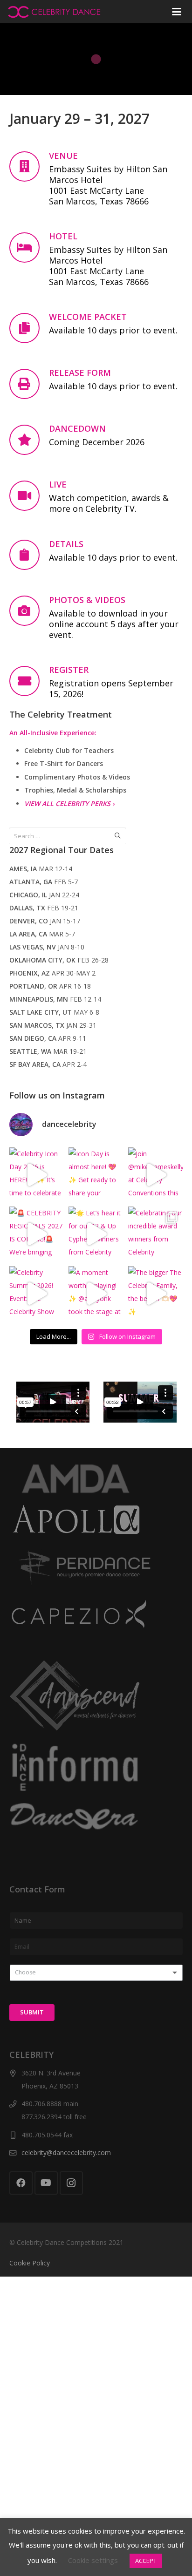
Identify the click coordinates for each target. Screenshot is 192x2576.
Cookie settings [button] (93, 2560)
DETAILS (66, 544)
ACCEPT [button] (146, 2561)
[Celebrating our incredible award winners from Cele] (156, 1234)
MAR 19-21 (48, 1051)
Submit (32, 2012)
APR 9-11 (48, 1038)
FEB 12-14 (55, 999)
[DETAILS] (29, 555)
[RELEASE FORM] (29, 384)
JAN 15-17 (45, 921)
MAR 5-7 (42, 934)
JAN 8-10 (47, 947)
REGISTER (69, 670)
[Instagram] (71, 2183)
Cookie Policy (30, 2263)
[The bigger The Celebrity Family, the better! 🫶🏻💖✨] (156, 1294)
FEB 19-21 (44, 908)
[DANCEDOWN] (29, 440)
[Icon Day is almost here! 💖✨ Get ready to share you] (96, 1175)
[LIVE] (29, 496)
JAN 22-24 (44, 895)
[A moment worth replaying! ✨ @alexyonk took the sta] (96, 1294)
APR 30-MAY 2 (52, 973)
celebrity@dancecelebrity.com (66, 2152)
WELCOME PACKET (88, 317)
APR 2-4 (48, 1064)
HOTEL (63, 236)
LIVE (58, 484)
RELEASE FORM (80, 373)
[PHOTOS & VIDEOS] (29, 611)
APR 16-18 (50, 986)
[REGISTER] (29, 681)
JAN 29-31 (53, 1025)
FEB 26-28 (59, 960)
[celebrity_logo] (54, 12)
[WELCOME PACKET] (29, 328)
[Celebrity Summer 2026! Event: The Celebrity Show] (37, 1294)
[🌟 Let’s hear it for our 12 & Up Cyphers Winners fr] (96, 1234)
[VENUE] (29, 166)
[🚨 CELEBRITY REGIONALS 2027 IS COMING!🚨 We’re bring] (37, 1234)
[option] (53, 1402)
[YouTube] (46, 2183)
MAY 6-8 (54, 1012)
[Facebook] (21, 2183)
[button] (176, 12)
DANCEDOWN (77, 428)
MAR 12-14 (41, 869)
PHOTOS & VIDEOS (87, 600)
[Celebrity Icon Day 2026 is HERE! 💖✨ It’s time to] (37, 1175)
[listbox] (96, 1973)
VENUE (63, 156)
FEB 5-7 (44, 882)
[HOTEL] (29, 247)
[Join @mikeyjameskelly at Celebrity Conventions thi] (156, 1175)
